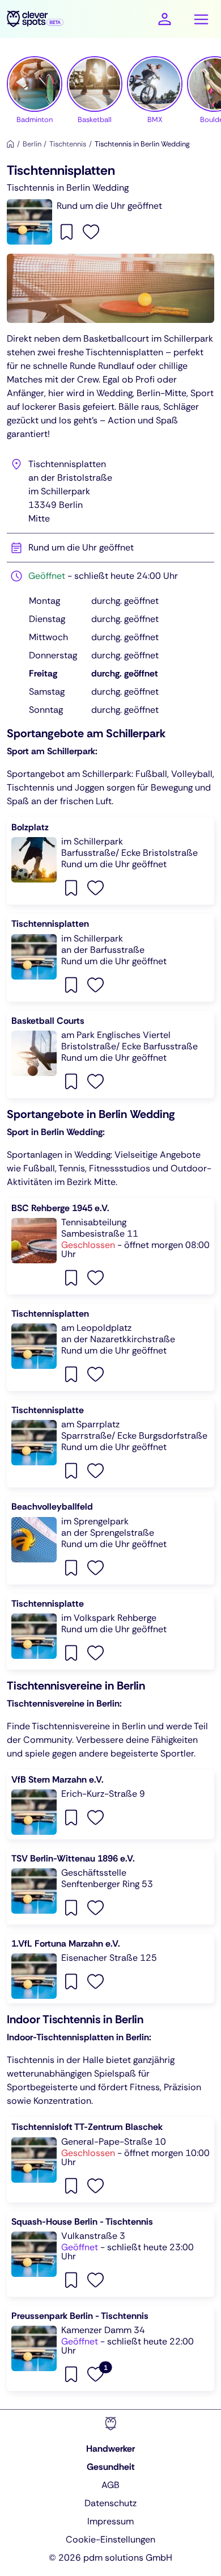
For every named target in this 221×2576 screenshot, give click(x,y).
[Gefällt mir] (91, 231)
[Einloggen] (165, 19)
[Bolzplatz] (110, 861)
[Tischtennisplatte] (110, 1444)
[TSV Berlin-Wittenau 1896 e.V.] (110, 1886)
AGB (110, 2485)
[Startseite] (10, 144)
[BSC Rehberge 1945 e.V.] (110, 1246)
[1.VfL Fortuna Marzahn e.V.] (110, 1968)
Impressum (110, 2521)
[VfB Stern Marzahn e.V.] (110, 1804)
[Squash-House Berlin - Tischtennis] (110, 2254)
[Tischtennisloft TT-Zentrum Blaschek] (110, 2159)
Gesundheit (111, 2467)
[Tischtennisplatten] (110, 957)
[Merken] (68, 231)
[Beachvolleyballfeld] (110, 1540)
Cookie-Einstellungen (110, 2539)
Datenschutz (110, 2503)
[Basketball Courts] (110, 1054)
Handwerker (110, 2449)
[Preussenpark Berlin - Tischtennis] (110, 2348)
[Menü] (201, 19)
